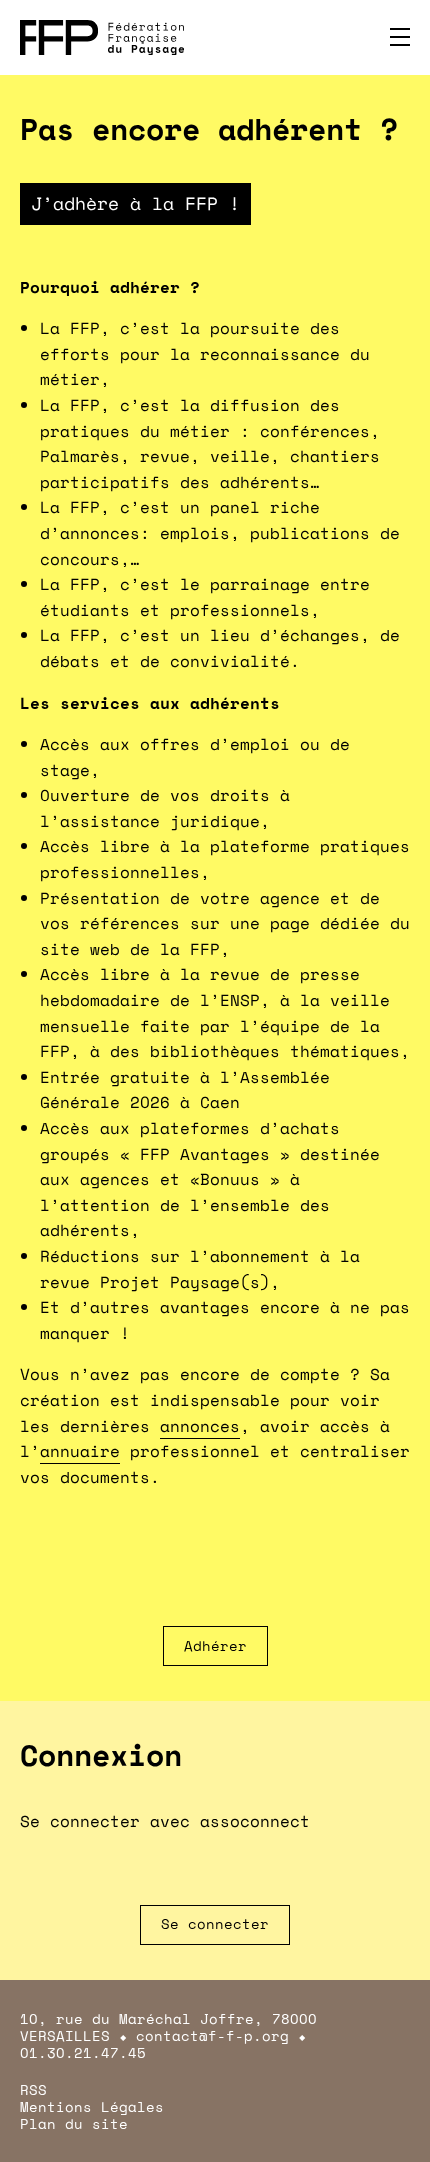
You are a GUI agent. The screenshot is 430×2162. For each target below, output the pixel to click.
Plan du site (74, 2123)
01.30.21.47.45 (83, 2052)
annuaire (80, 1451)
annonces (200, 1426)
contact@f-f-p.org (212, 2035)
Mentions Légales (92, 2106)
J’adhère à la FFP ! (135, 203)
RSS (33, 2089)
